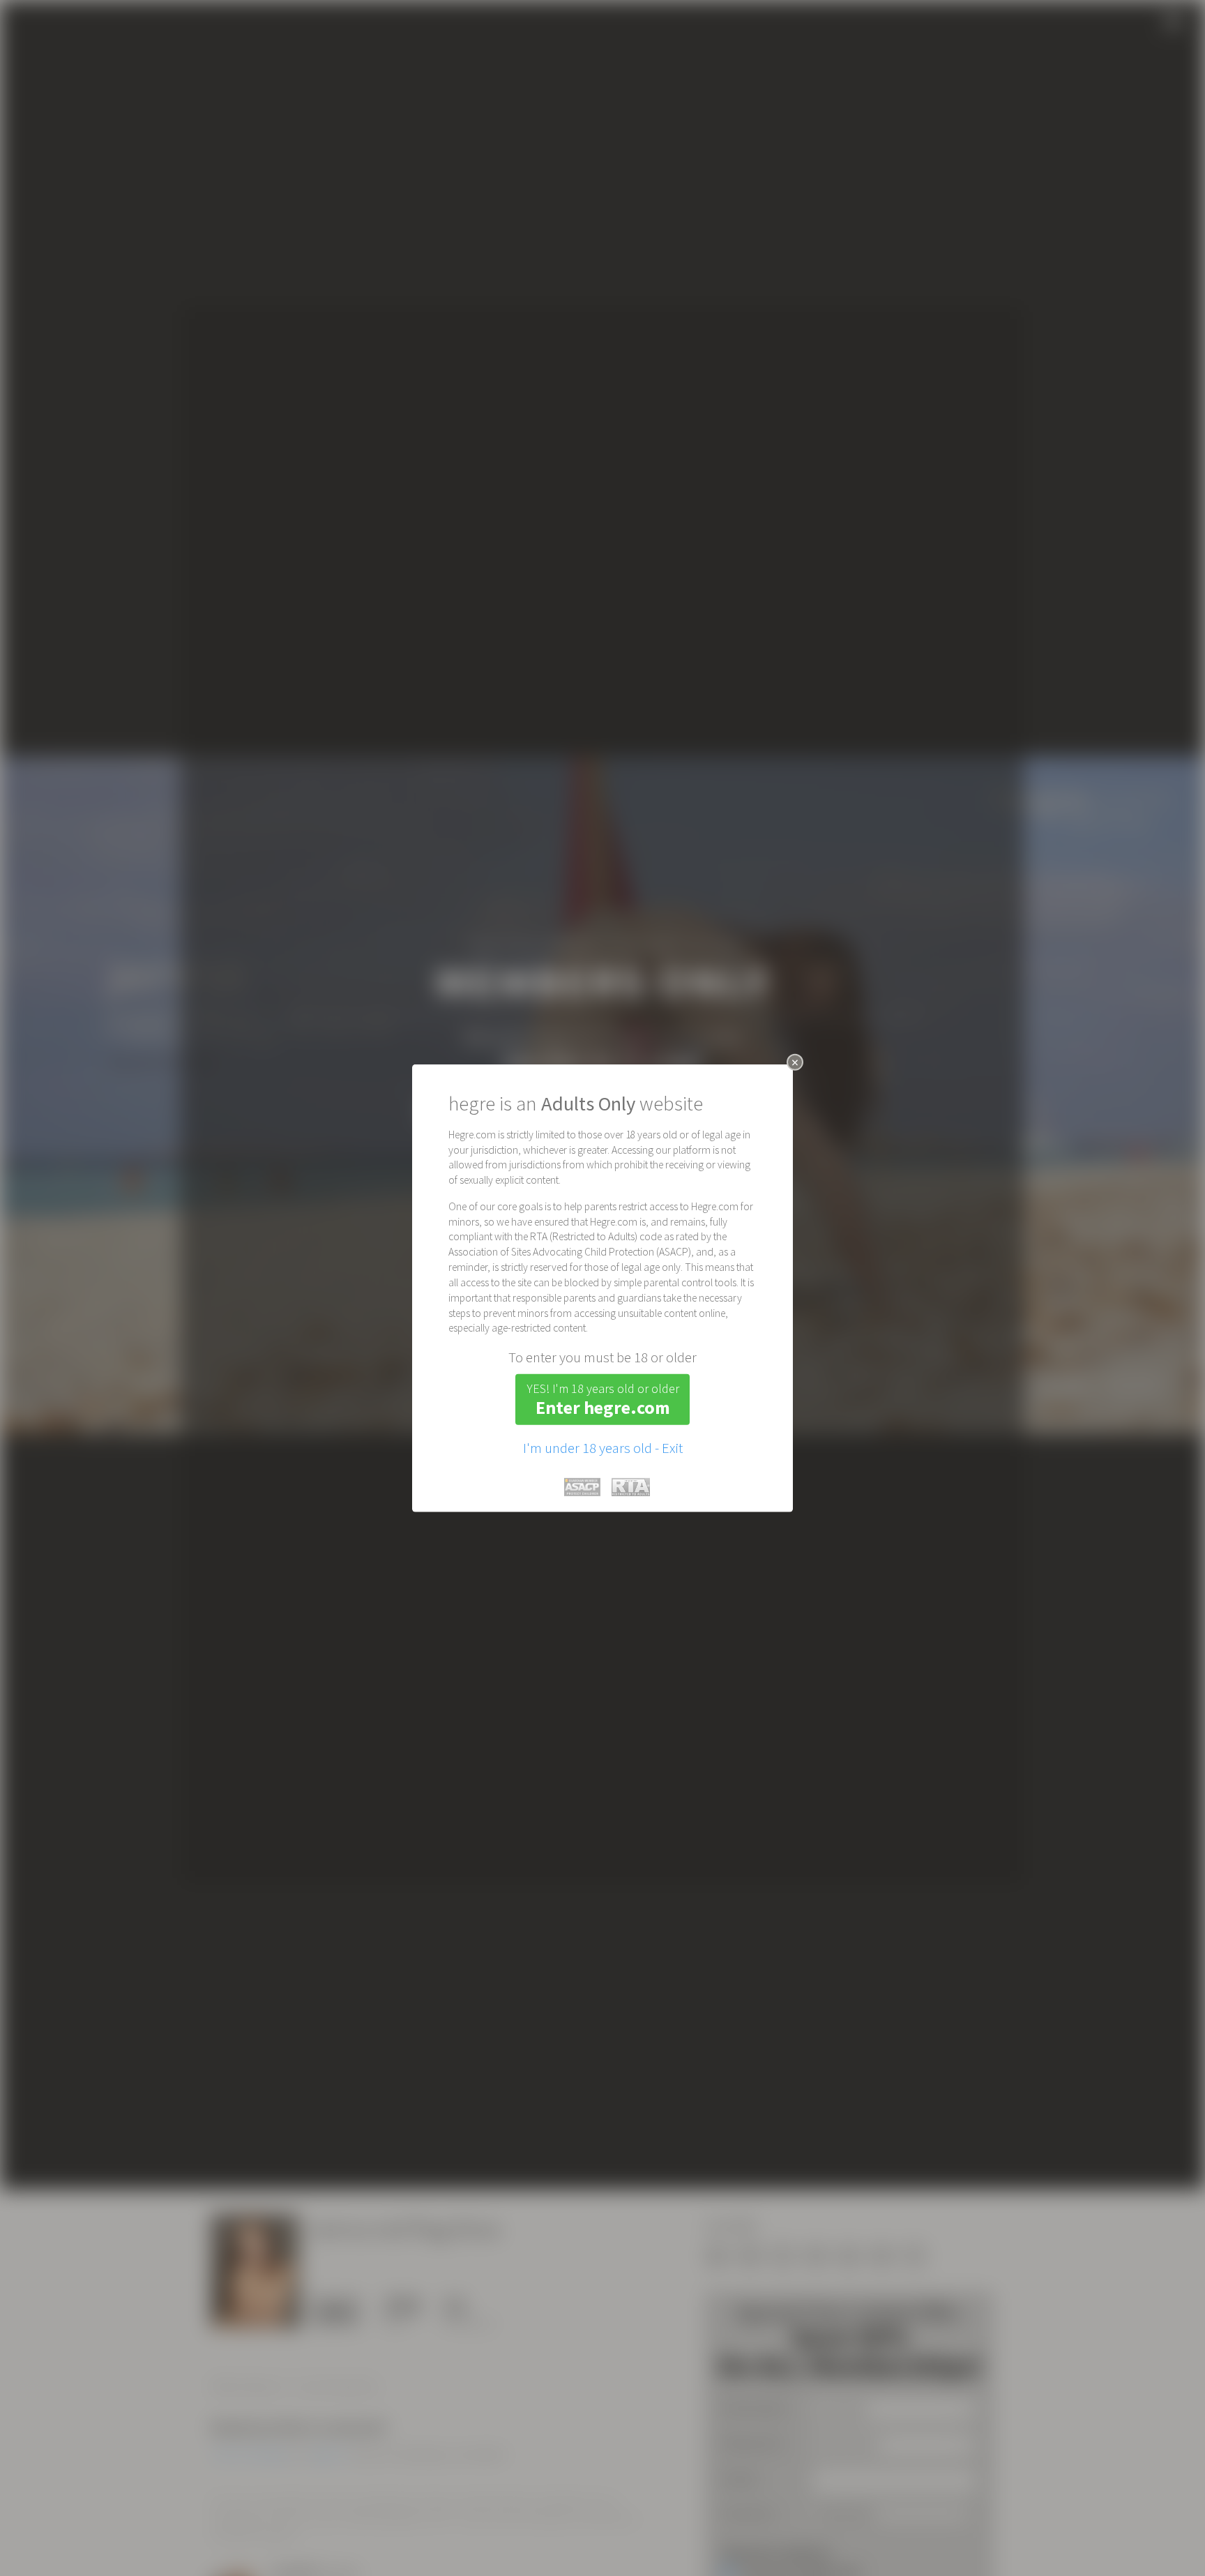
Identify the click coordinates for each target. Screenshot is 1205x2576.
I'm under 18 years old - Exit (603, 1447)
